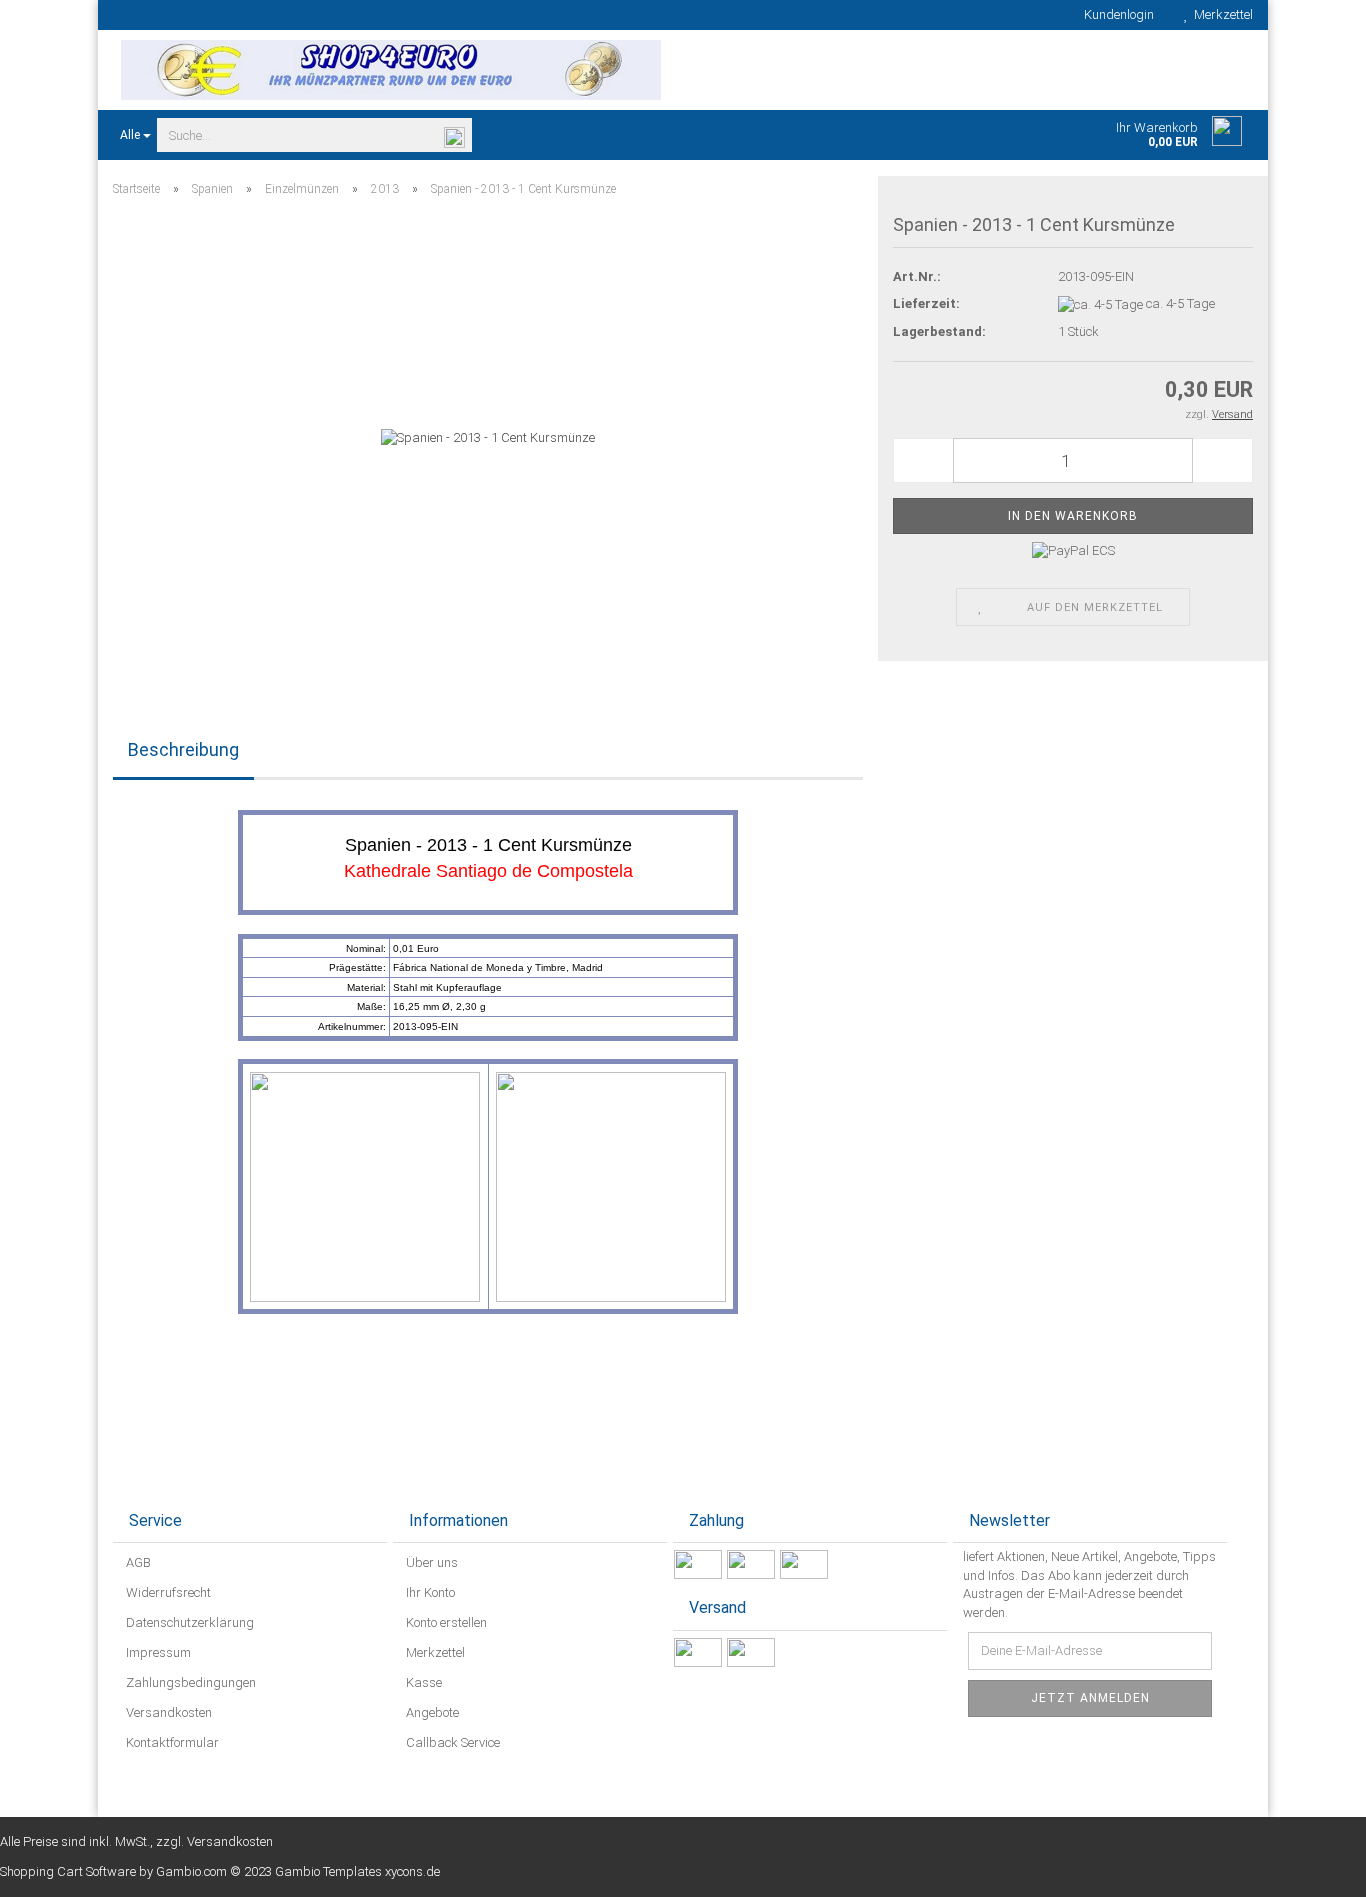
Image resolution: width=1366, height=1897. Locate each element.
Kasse (422, 1682)
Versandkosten (167, 1712)
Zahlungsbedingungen (189, 1682)
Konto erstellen (445, 1622)
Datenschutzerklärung (188, 1622)
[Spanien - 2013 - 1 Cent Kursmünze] (488, 437)
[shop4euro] (390, 70)
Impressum (157, 1652)
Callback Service (451, 1742)
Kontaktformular (171, 1742)
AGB (137, 1562)
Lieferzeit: (926, 303)
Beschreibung (183, 749)
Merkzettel (1220, 14)
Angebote (431, 1712)
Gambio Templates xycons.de (357, 1871)
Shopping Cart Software (68, 1871)
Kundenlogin (1116, 14)
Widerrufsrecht (167, 1592)
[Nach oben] (1311, 1867)
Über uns (430, 1562)
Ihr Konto (429, 1592)
